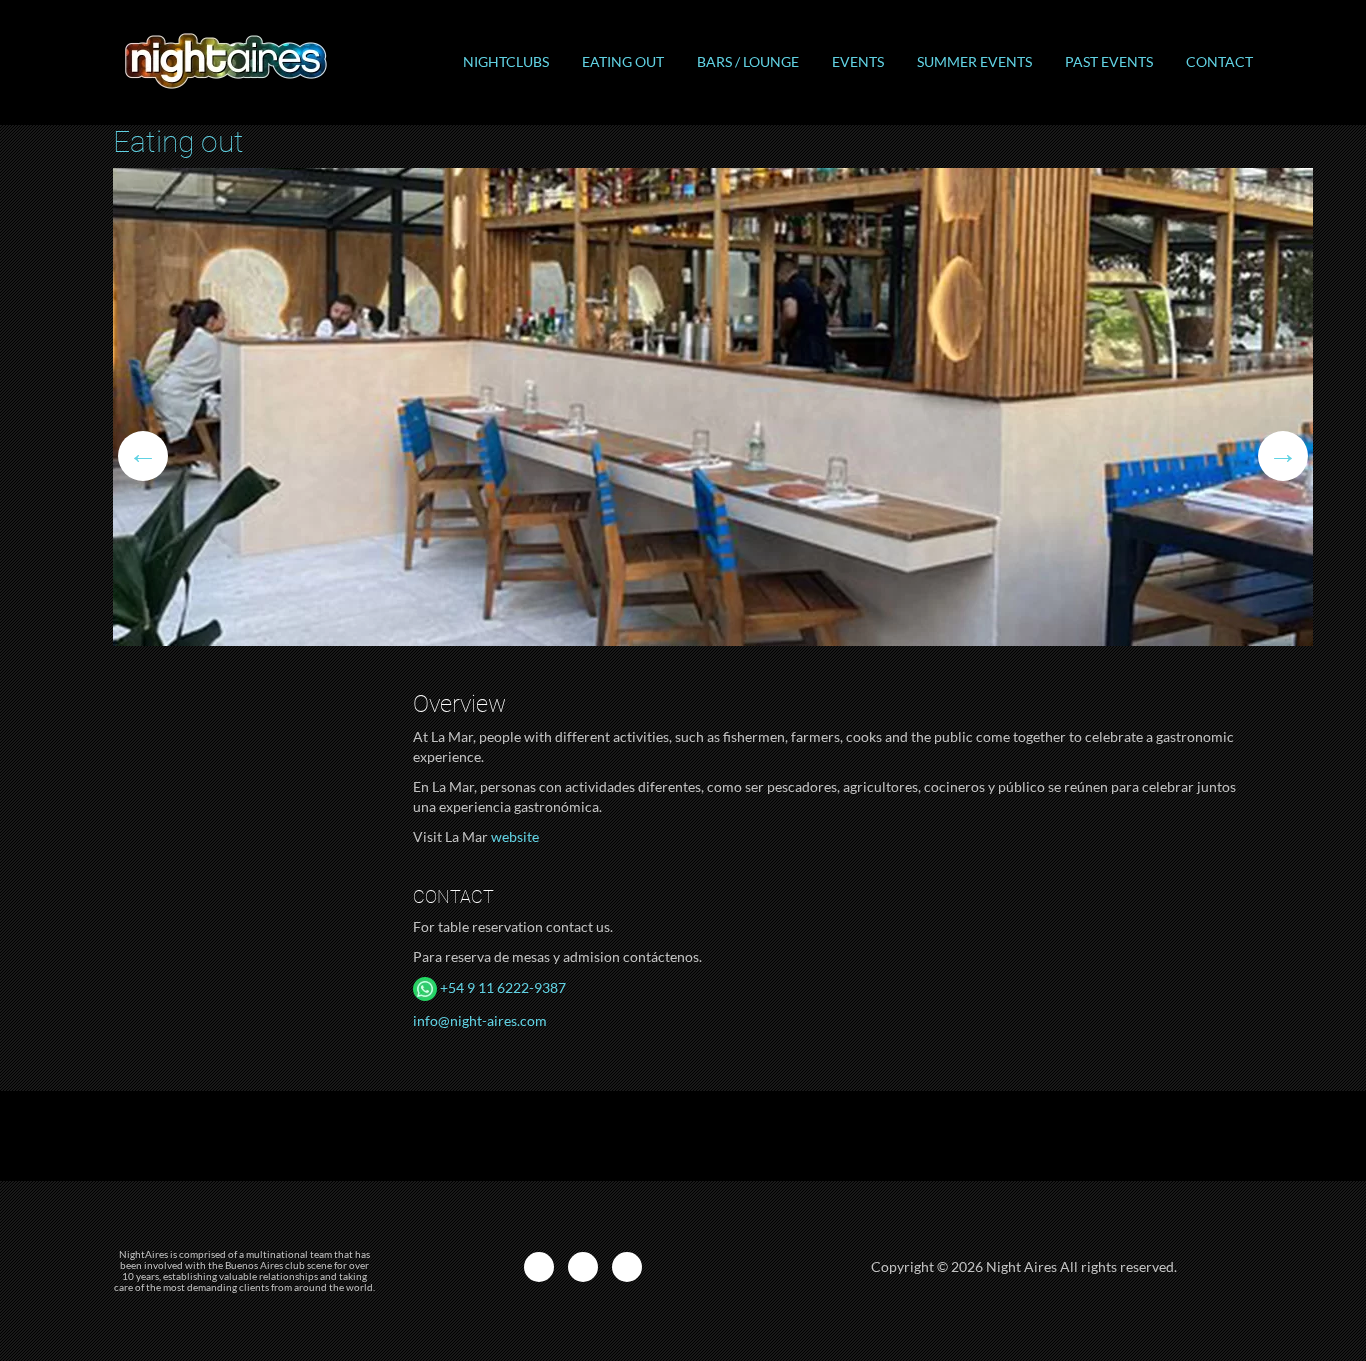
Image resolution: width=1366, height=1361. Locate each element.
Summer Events (974, 61)
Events (858, 61)
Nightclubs (506, 61)
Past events (1109, 61)
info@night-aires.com (480, 1020)
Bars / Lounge (748, 61)
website (515, 836)
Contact (1219, 61)
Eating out (623, 61)
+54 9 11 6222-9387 (501, 987)
